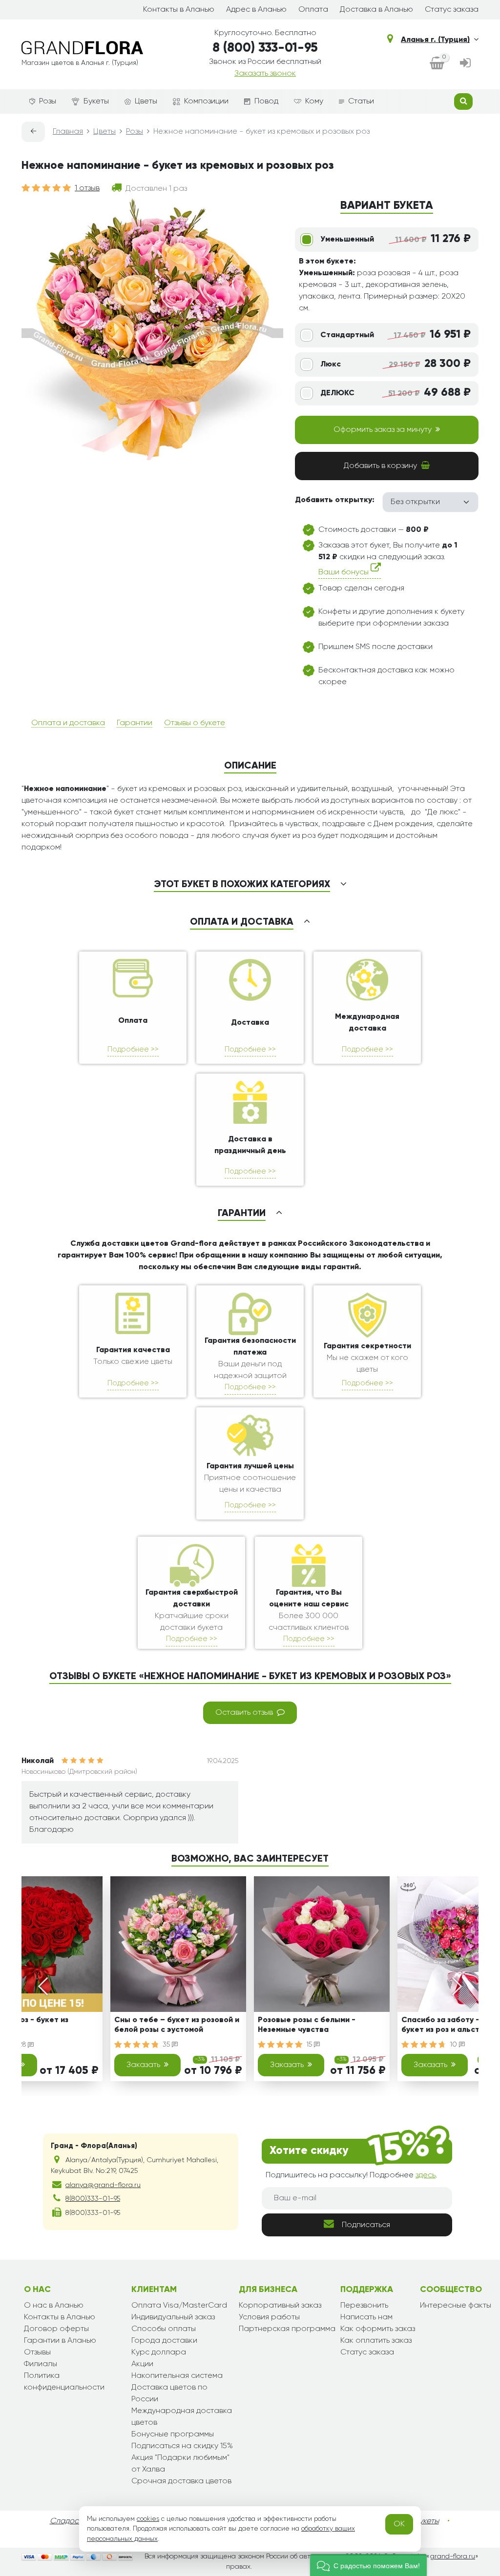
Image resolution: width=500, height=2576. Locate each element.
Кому (314, 101)
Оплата (313, 10)
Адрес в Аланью (256, 10)
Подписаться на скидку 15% (182, 2446)
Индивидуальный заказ (173, 2317)
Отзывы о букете (195, 723)
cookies (148, 2519)
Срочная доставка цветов (181, 2481)
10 (454, 2045)
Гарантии (135, 723)
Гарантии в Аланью (60, 2341)
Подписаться (366, 2225)
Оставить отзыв (244, 1713)
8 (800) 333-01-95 (265, 48)
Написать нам (366, 2317)
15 (310, 2045)
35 (167, 2045)
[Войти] (465, 64)
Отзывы (37, 2353)
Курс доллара (159, 2353)
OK (399, 2524)
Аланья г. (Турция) (435, 40)
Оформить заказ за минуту (383, 430)
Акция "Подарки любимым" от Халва (180, 2464)
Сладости (68, 2521)
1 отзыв (87, 188)
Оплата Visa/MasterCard (179, 2306)
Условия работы (269, 2317)
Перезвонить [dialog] (364, 2306)
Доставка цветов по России (169, 2393)
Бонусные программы (173, 2434)
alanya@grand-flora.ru (103, 2185)
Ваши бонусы (344, 572)
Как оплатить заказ (376, 2341)
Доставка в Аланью (376, 10)
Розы (48, 101)
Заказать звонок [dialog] (265, 74)
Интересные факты (456, 2306)
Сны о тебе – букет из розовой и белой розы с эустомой (177, 2025)
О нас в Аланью (54, 2306)
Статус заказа (452, 10)
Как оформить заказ (378, 2329)
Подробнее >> (133, 1049)
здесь (426, 2175)
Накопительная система (177, 2376)
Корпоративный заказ (280, 2306)
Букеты (96, 101)
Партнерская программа (287, 2329)
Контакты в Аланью (179, 10)
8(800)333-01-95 (93, 2199)
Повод (266, 101)
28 (23, 2045)
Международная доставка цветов (182, 2417)
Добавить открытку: (335, 500)
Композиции (206, 101)
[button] (368, 2565)
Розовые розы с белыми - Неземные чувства (307, 2025)
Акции (142, 2364)
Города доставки (164, 2341)
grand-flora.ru (452, 2556)
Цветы (146, 101)
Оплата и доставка (68, 723)
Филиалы (41, 2364)
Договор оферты (56, 2329)
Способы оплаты (164, 2329)
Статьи (361, 101)
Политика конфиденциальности (64, 2382)
